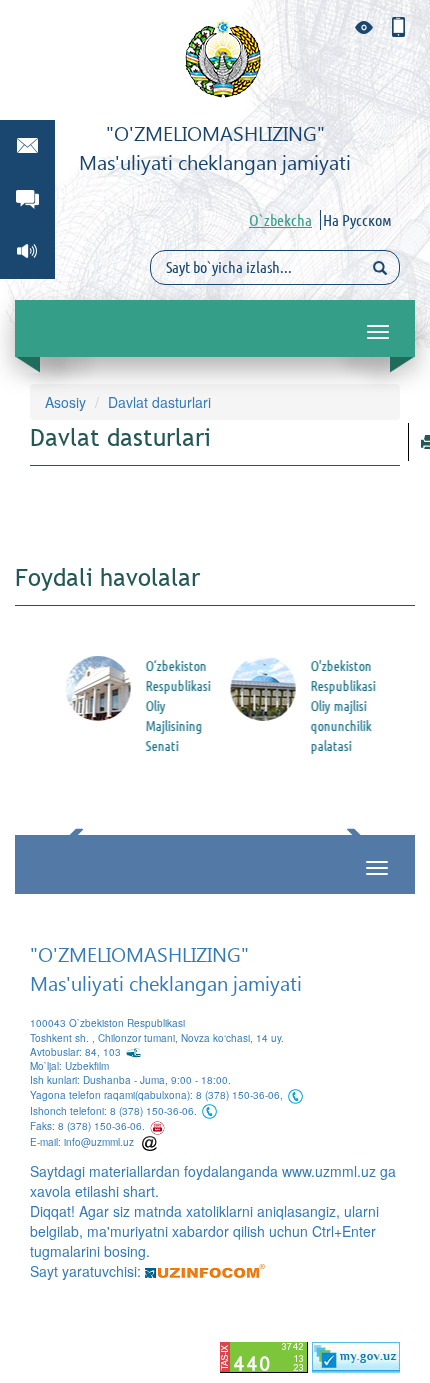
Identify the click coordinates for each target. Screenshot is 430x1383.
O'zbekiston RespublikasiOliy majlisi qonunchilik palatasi (338, 706)
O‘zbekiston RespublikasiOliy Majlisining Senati (173, 706)
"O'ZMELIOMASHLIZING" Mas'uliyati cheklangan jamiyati (166, 967)
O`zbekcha (280, 220)
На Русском (357, 220)
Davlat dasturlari (159, 402)
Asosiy (65, 402)
